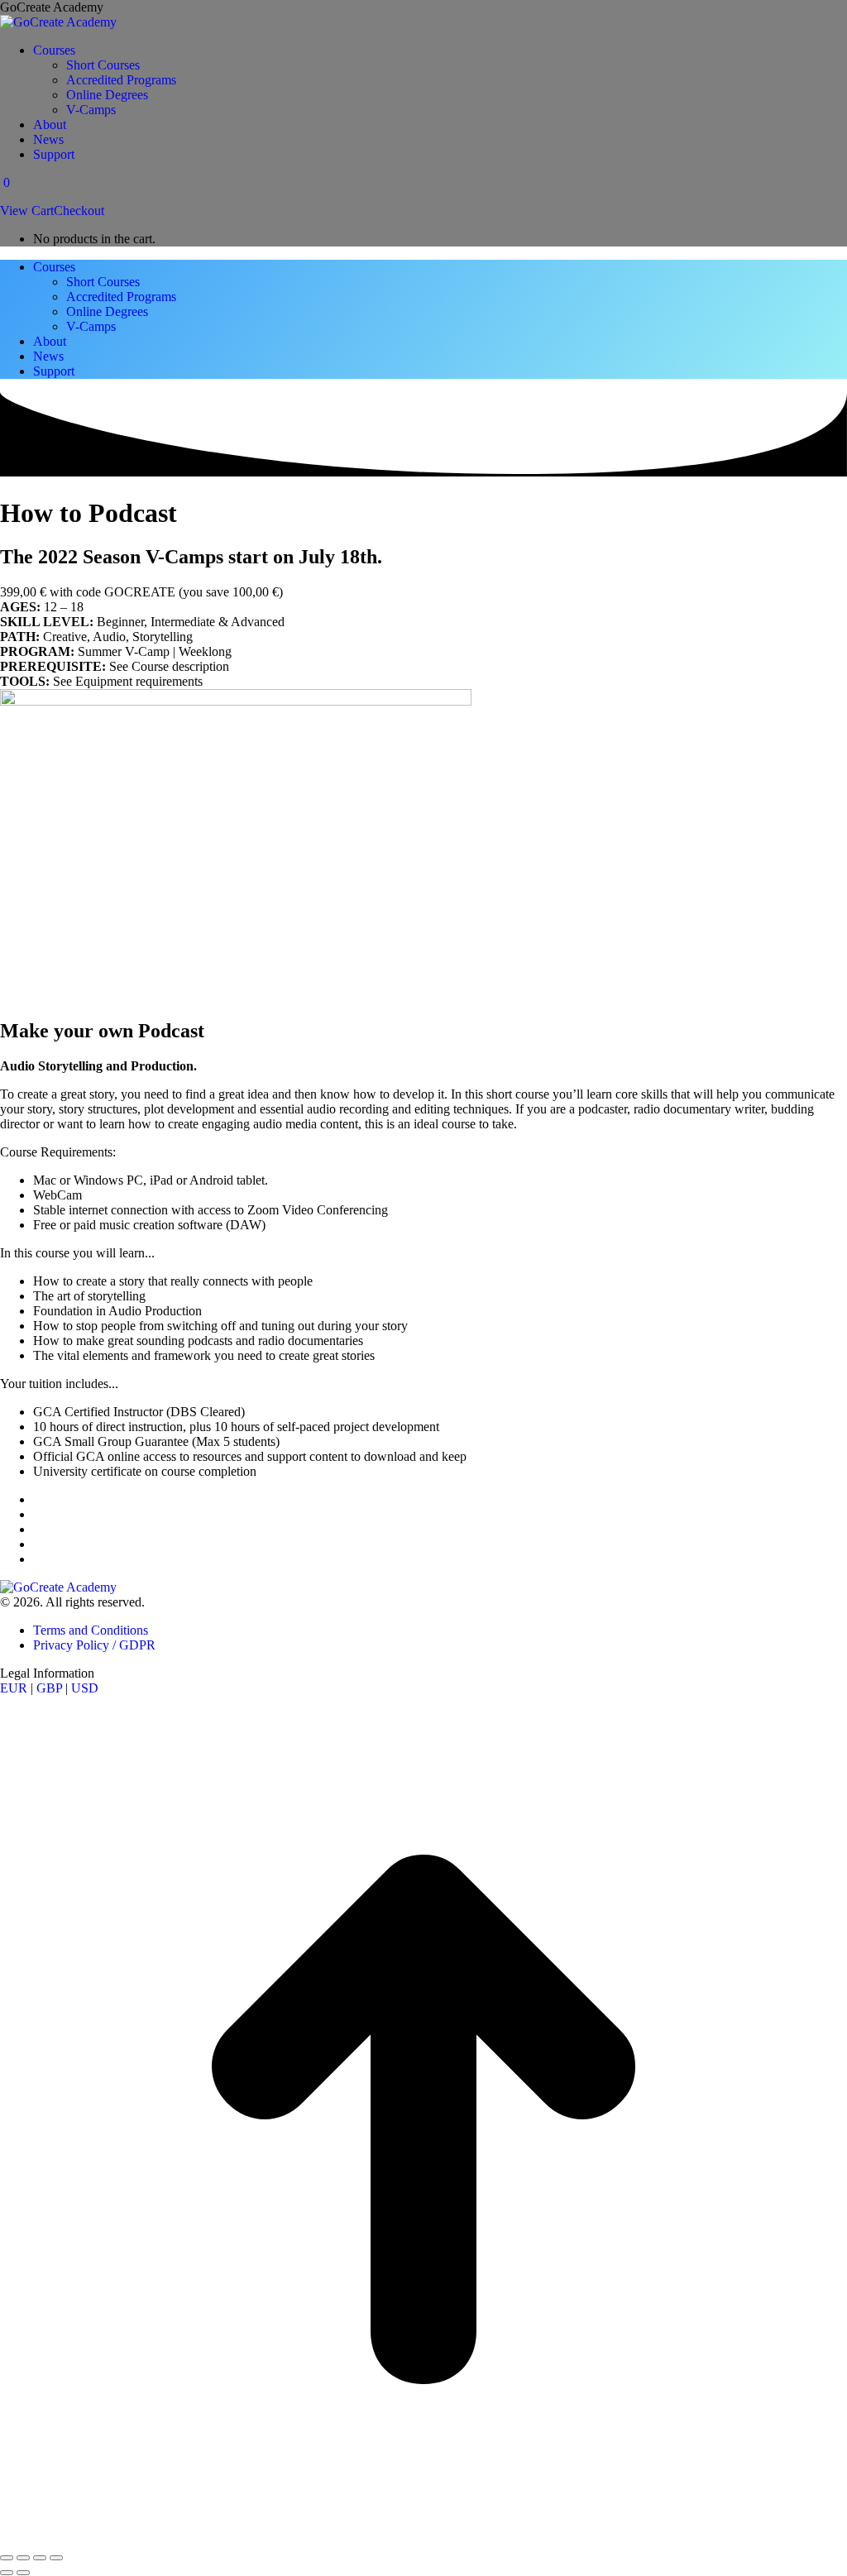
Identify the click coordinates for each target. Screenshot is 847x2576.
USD (85, 1688)
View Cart (27, 211)
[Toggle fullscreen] (40, 2558)
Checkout (79, 211)
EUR (14, 1688)
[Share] (23, 2558)
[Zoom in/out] (56, 2558)
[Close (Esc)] (7, 2558)
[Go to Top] (423, 2538)
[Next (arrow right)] (23, 2573)
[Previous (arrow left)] (7, 2573)
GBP (49, 1688)
